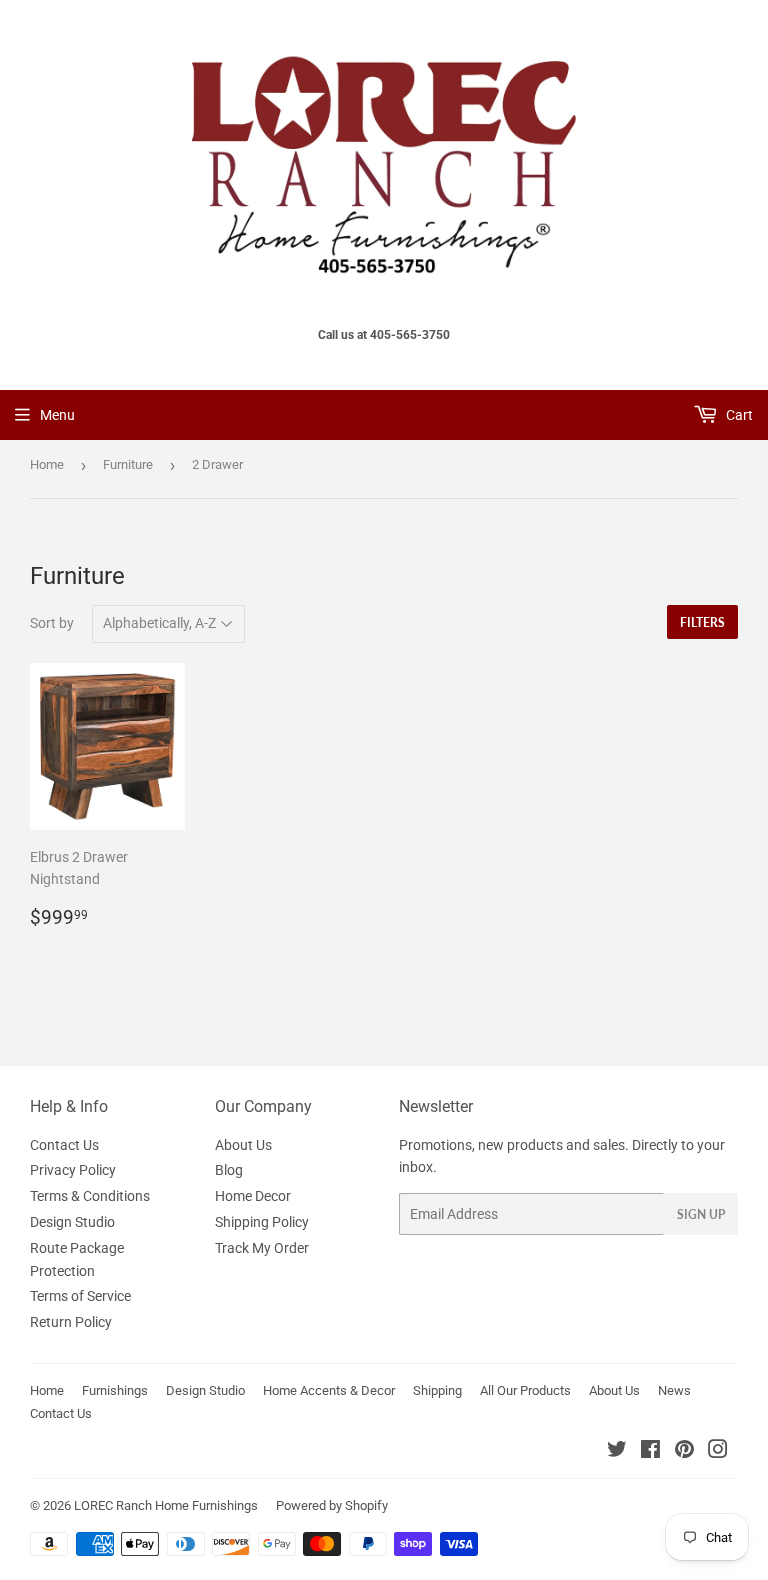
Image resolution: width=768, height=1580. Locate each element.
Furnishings (115, 1390)
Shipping (437, 1390)
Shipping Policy (262, 1222)
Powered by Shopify (332, 1505)
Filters (702, 622)
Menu (57, 415)
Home (47, 464)
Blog (229, 1170)
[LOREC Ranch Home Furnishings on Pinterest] (684, 1452)
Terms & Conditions (90, 1196)
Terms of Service (80, 1296)
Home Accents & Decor (329, 1390)
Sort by (52, 623)
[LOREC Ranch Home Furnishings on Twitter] (617, 1452)
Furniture (128, 464)
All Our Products (525, 1390)
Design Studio (72, 1222)
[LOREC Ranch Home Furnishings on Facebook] (650, 1452)
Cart (738, 415)
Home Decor (253, 1196)
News (674, 1390)
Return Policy (71, 1322)
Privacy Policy (73, 1170)
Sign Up (701, 1214)
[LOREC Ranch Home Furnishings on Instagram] (718, 1452)
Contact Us (64, 1145)
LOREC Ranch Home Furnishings (166, 1505)
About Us (243, 1145)
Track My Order (262, 1248)
